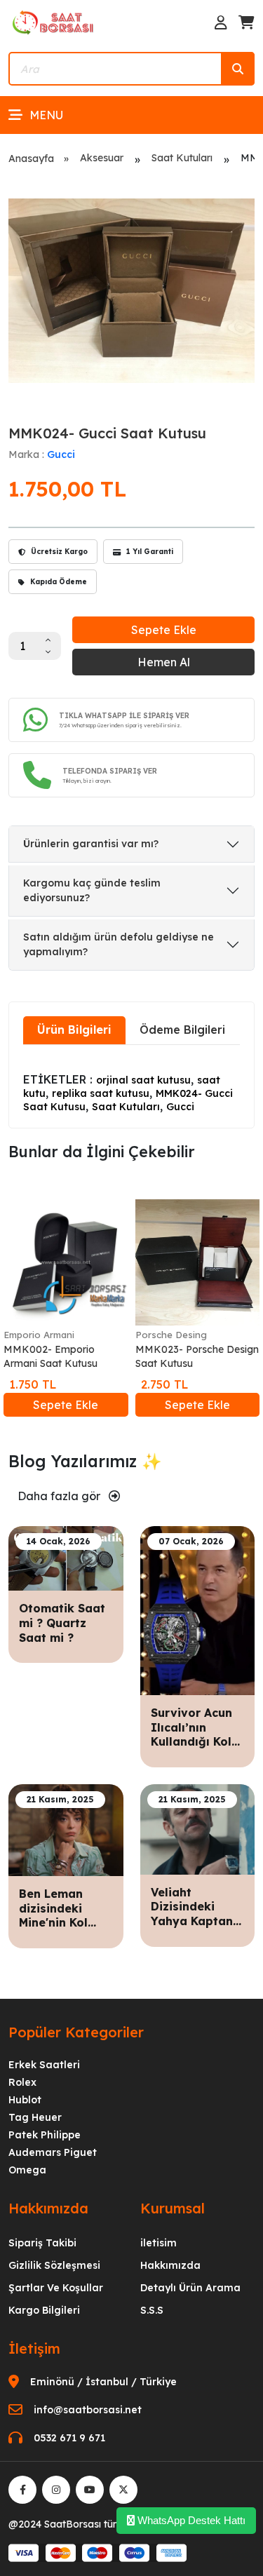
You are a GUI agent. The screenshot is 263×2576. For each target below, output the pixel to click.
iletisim (159, 2243)
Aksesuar (102, 158)
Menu (46, 115)
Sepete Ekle (164, 630)
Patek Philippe (45, 2135)
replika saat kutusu (101, 1093)
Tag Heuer (35, 2117)
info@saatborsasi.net (88, 2410)
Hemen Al (164, 662)
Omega (27, 2170)
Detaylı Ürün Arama (190, 2288)
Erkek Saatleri (44, 2065)
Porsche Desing (171, 1335)
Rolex (22, 2082)
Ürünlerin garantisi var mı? (91, 844)
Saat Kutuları (182, 158)
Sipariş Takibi (42, 2243)
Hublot (25, 2100)
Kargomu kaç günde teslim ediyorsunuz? (92, 890)
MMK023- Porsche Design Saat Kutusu (197, 1356)
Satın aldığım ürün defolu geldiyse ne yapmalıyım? (119, 944)
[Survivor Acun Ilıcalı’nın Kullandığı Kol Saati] (198, 1610)
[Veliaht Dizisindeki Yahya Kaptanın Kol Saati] (198, 1828)
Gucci (61, 454)
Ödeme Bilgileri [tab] (182, 1030)
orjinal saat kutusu (143, 1080)
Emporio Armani (39, 1335)
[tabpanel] (131, 1085)
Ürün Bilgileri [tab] (74, 1030)
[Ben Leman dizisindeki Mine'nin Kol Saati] (66, 1829)
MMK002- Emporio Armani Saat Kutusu (50, 1356)
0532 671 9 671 (69, 2438)
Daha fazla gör (60, 1496)
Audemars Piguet (53, 2152)
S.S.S (152, 2310)
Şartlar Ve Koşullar (56, 2288)
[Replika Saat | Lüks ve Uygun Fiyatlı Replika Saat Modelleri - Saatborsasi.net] (54, 22)
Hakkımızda (170, 2265)
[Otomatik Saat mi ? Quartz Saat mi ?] (66, 1557)
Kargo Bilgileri (44, 2310)
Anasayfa (31, 159)
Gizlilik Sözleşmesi (54, 2265)
